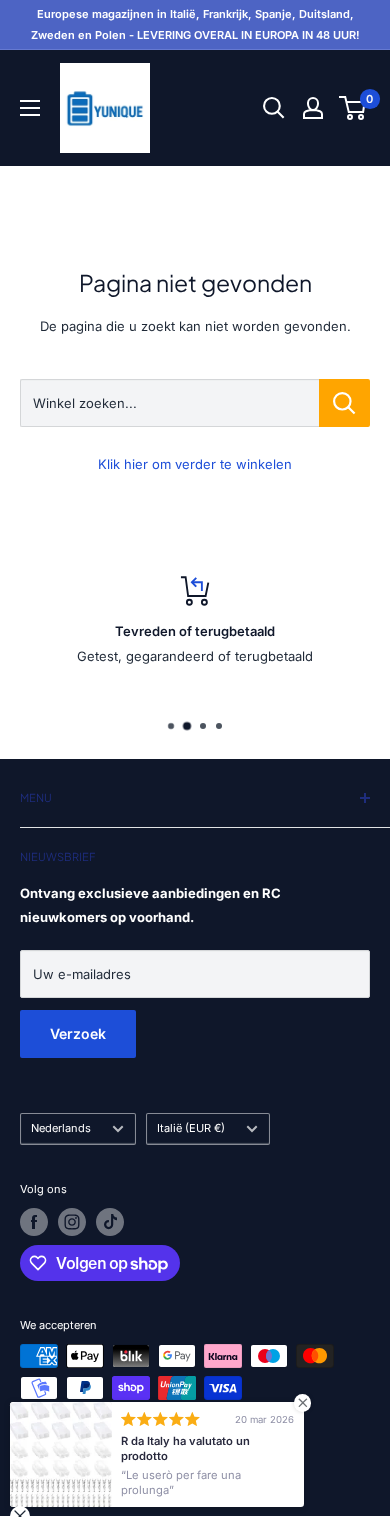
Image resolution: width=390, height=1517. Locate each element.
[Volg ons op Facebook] (34, 1222)
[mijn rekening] (313, 108)
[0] (353, 108)
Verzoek (78, 1033)
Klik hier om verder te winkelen (195, 464)
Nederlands (61, 1128)
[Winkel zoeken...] (344, 403)
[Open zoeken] (274, 108)
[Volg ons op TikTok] (110, 1222)
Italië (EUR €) (191, 1128)
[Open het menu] (30, 108)
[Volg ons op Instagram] (72, 1222)
